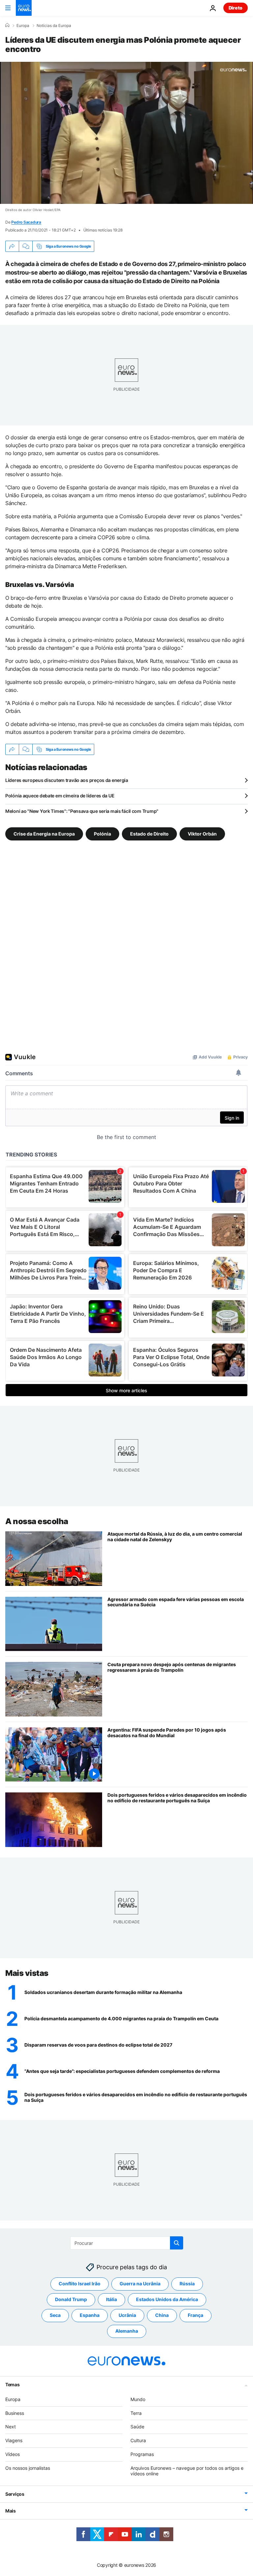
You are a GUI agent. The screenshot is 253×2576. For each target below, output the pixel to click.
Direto (236, 8)
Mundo (138, 2399)
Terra (136, 2413)
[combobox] (127, 2243)
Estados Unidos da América (167, 2299)
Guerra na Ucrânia (140, 2284)
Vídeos (13, 2454)
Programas (142, 2454)
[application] (126, 133)
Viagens (14, 2440)
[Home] (7, 25)
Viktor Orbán (202, 834)
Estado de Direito (149, 834)
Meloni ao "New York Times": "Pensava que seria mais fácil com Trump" (82, 811)
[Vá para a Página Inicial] (24, 8)
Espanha (90, 2315)
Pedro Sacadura (26, 222)
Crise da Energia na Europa (44, 834)
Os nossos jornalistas (28, 2468)
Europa (23, 26)
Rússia (187, 2284)
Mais (11, 2511)
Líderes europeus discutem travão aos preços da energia (67, 780)
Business (15, 2413)
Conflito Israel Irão (80, 2284)
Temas (13, 2384)
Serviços (15, 2494)
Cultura (138, 2440)
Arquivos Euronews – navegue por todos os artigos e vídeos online (187, 2471)
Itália (112, 2299)
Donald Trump (71, 2299)
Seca (55, 2315)
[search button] (177, 2243)
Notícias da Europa (54, 26)
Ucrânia (127, 2315)
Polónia (102, 834)
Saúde (137, 2427)
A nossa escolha (37, 1521)
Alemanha (127, 2331)
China (162, 2315)
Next (11, 2427)
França (196, 2315)
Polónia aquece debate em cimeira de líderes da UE (60, 796)
